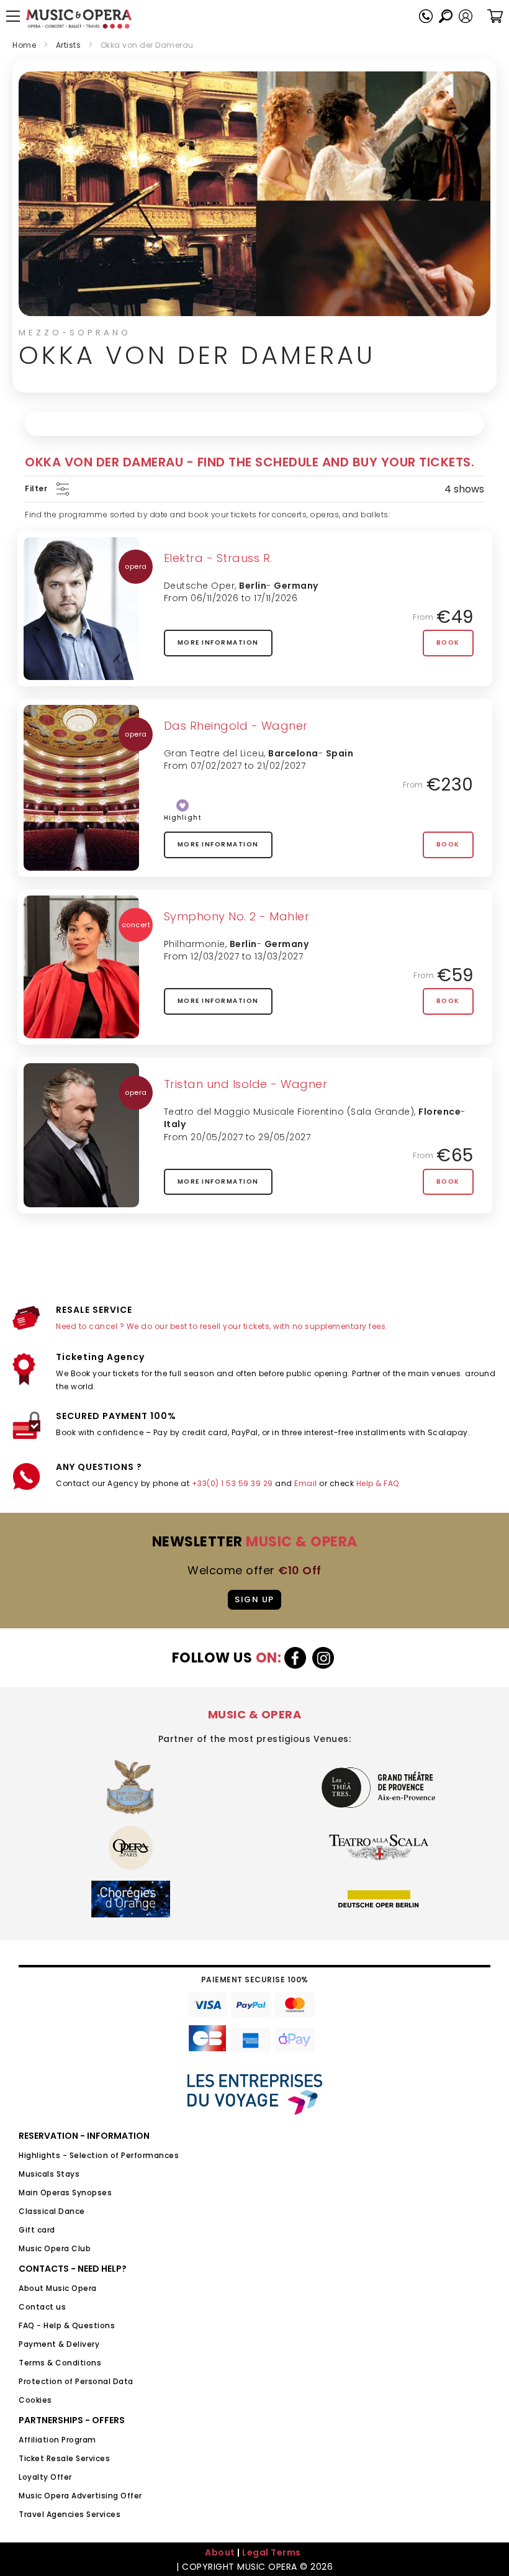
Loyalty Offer (45, 2477)
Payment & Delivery (59, 2344)
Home (24, 45)
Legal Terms (272, 2552)
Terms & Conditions (60, 2363)
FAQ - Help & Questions (67, 2325)
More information (218, 642)
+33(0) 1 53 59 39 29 (232, 1483)
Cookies (35, 2400)
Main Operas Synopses (65, 2193)
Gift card (37, 2230)
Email (306, 1483)
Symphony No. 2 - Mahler (237, 916)
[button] (466, 16)
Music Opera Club (55, 2248)
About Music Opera (58, 2288)
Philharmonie (195, 944)
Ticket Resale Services (64, 2458)
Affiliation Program (57, 2440)
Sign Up (254, 1599)
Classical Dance (52, 2211)
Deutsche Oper (200, 586)
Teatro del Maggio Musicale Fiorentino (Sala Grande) (289, 1112)
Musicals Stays (49, 2174)
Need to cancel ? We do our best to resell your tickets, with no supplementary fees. (222, 1326)
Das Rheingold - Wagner (236, 726)
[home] (79, 19)
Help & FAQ (378, 1483)
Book (448, 642)
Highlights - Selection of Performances (99, 2155)
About (220, 2552)
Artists (69, 45)
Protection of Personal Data (76, 2381)
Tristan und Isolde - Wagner (246, 1084)
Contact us (42, 2307)
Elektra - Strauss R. (218, 558)
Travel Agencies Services (70, 2514)
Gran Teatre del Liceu (214, 753)
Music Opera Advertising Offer (80, 2496)
